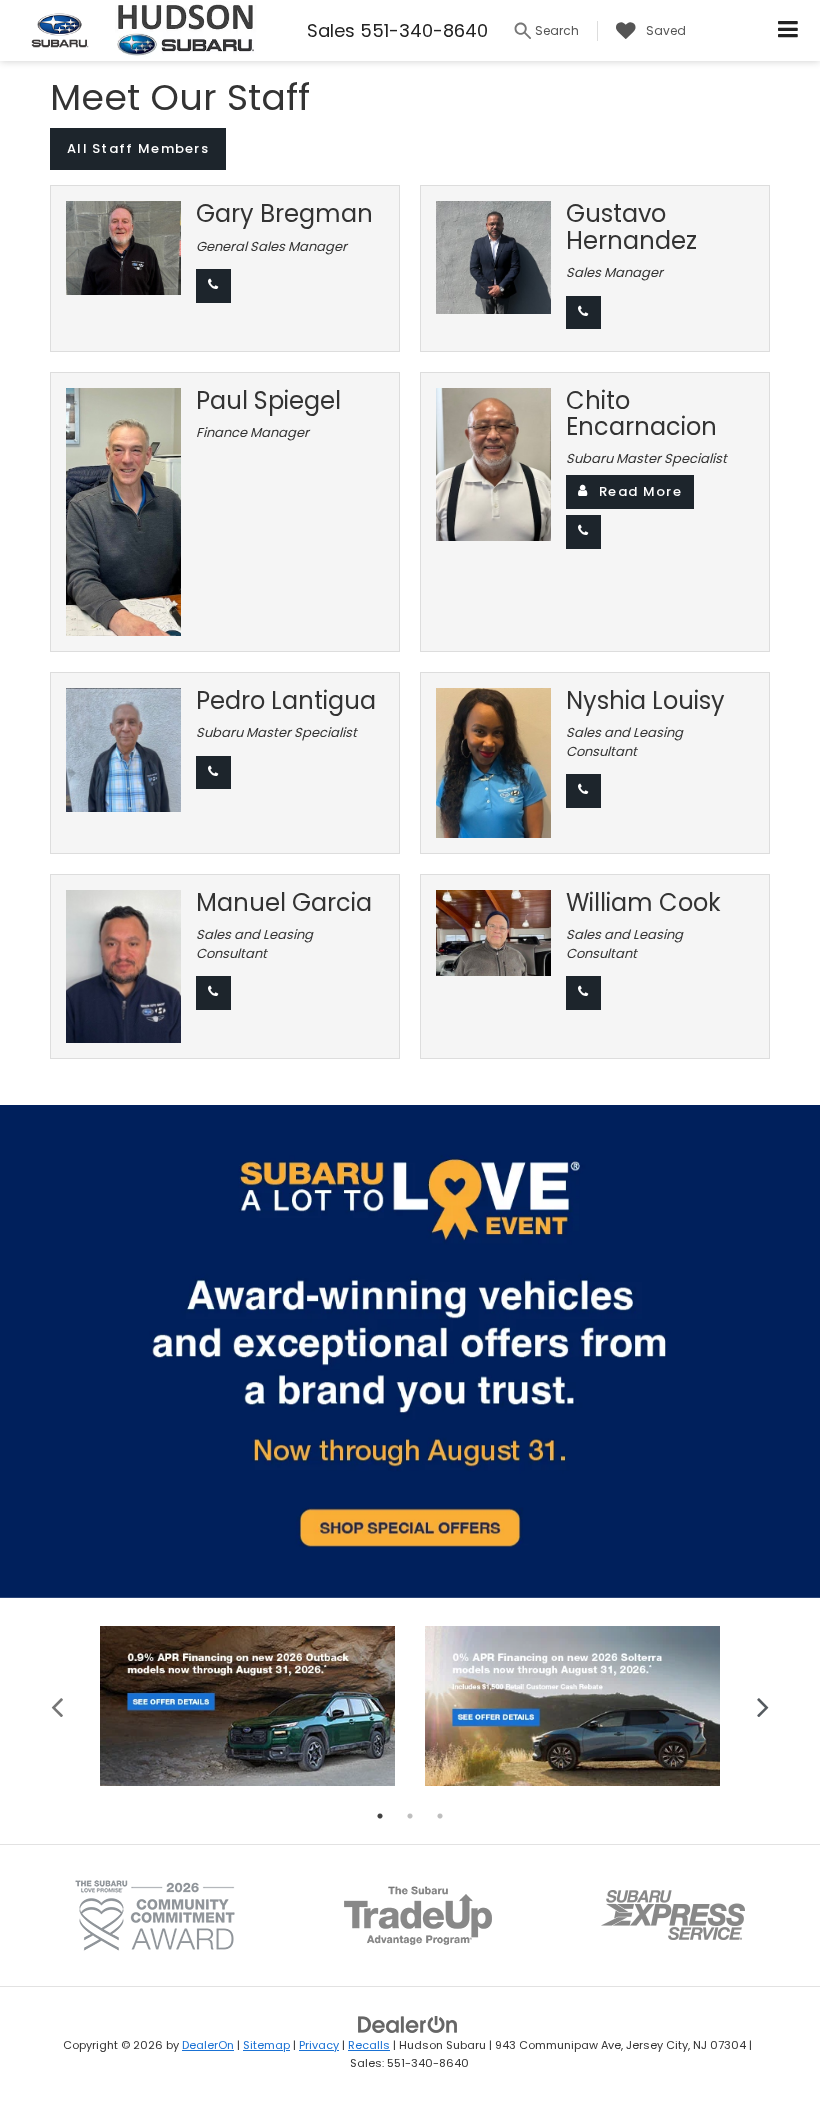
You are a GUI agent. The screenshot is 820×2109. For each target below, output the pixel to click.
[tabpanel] (247, 1706)
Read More (640, 491)
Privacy (319, 2045)
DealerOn (208, 2045)
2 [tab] (410, 1816)
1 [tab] (380, 1816)
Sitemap (266, 2045)
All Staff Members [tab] (138, 148)
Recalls (369, 2045)
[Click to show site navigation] (788, 30)
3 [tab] (440, 1816)
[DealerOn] (408, 2023)
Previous (57, 1705)
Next (762, 1705)
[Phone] (213, 286)
